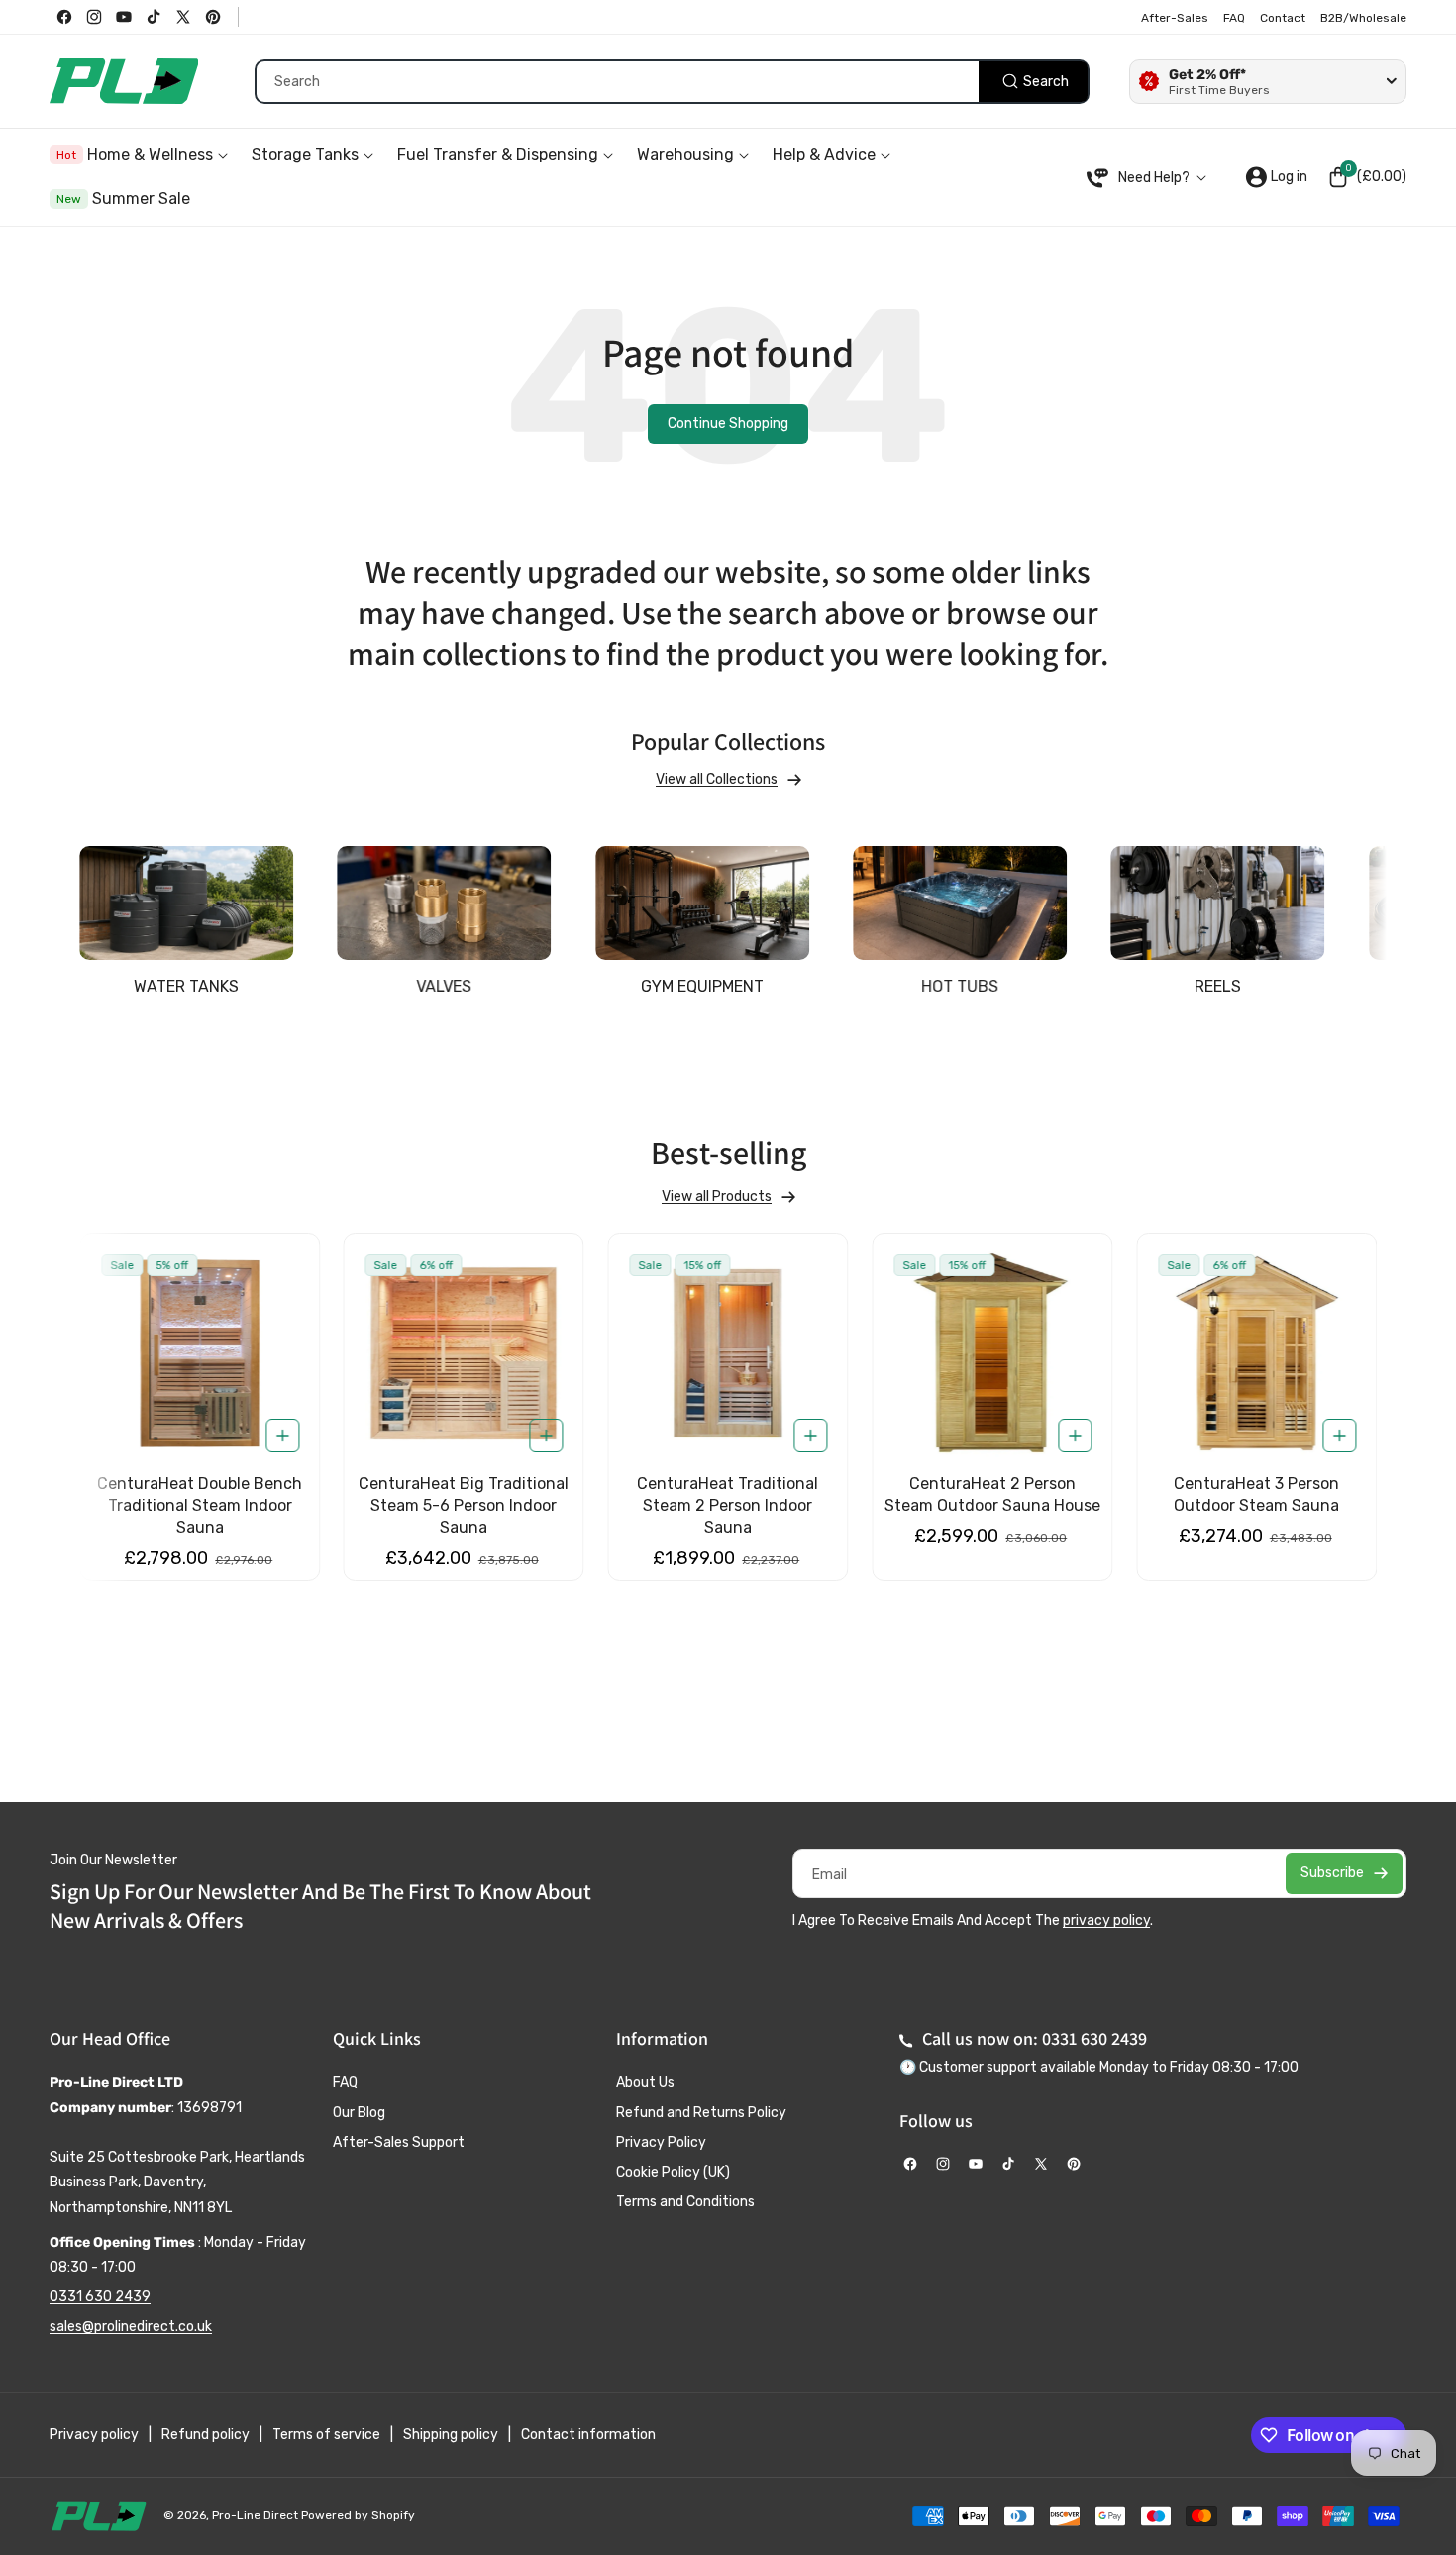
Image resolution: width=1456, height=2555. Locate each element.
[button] (1367, 177)
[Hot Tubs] (960, 903)
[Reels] (1217, 903)
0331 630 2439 (100, 2297)
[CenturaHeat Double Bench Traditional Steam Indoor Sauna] (200, 1353)
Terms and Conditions (685, 2202)
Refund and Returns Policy (701, 2113)
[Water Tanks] (186, 903)
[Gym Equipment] (702, 903)
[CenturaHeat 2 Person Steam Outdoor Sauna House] (992, 1353)
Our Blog (359, 2113)
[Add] (282, 1436)
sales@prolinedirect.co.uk (131, 2327)
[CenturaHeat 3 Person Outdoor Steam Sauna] (1256, 1353)
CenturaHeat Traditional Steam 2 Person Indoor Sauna (728, 1506)
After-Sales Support (399, 2142)
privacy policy (1106, 1920)
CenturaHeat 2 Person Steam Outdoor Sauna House (992, 1494)
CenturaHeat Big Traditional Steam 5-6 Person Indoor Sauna (464, 1506)
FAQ (345, 2083)
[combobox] (672, 82)
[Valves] (444, 903)
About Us (645, 2083)
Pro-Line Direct (255, 2515)
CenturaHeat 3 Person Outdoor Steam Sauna (1256, 1494)
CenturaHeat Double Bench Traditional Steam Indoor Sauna (200, 1506)
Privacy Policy (661, 2142)
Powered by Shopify (358, 2515)
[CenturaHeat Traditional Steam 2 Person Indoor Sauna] (728, 1353)
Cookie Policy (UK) (673, 2172)
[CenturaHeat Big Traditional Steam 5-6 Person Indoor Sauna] (464, 1353)
